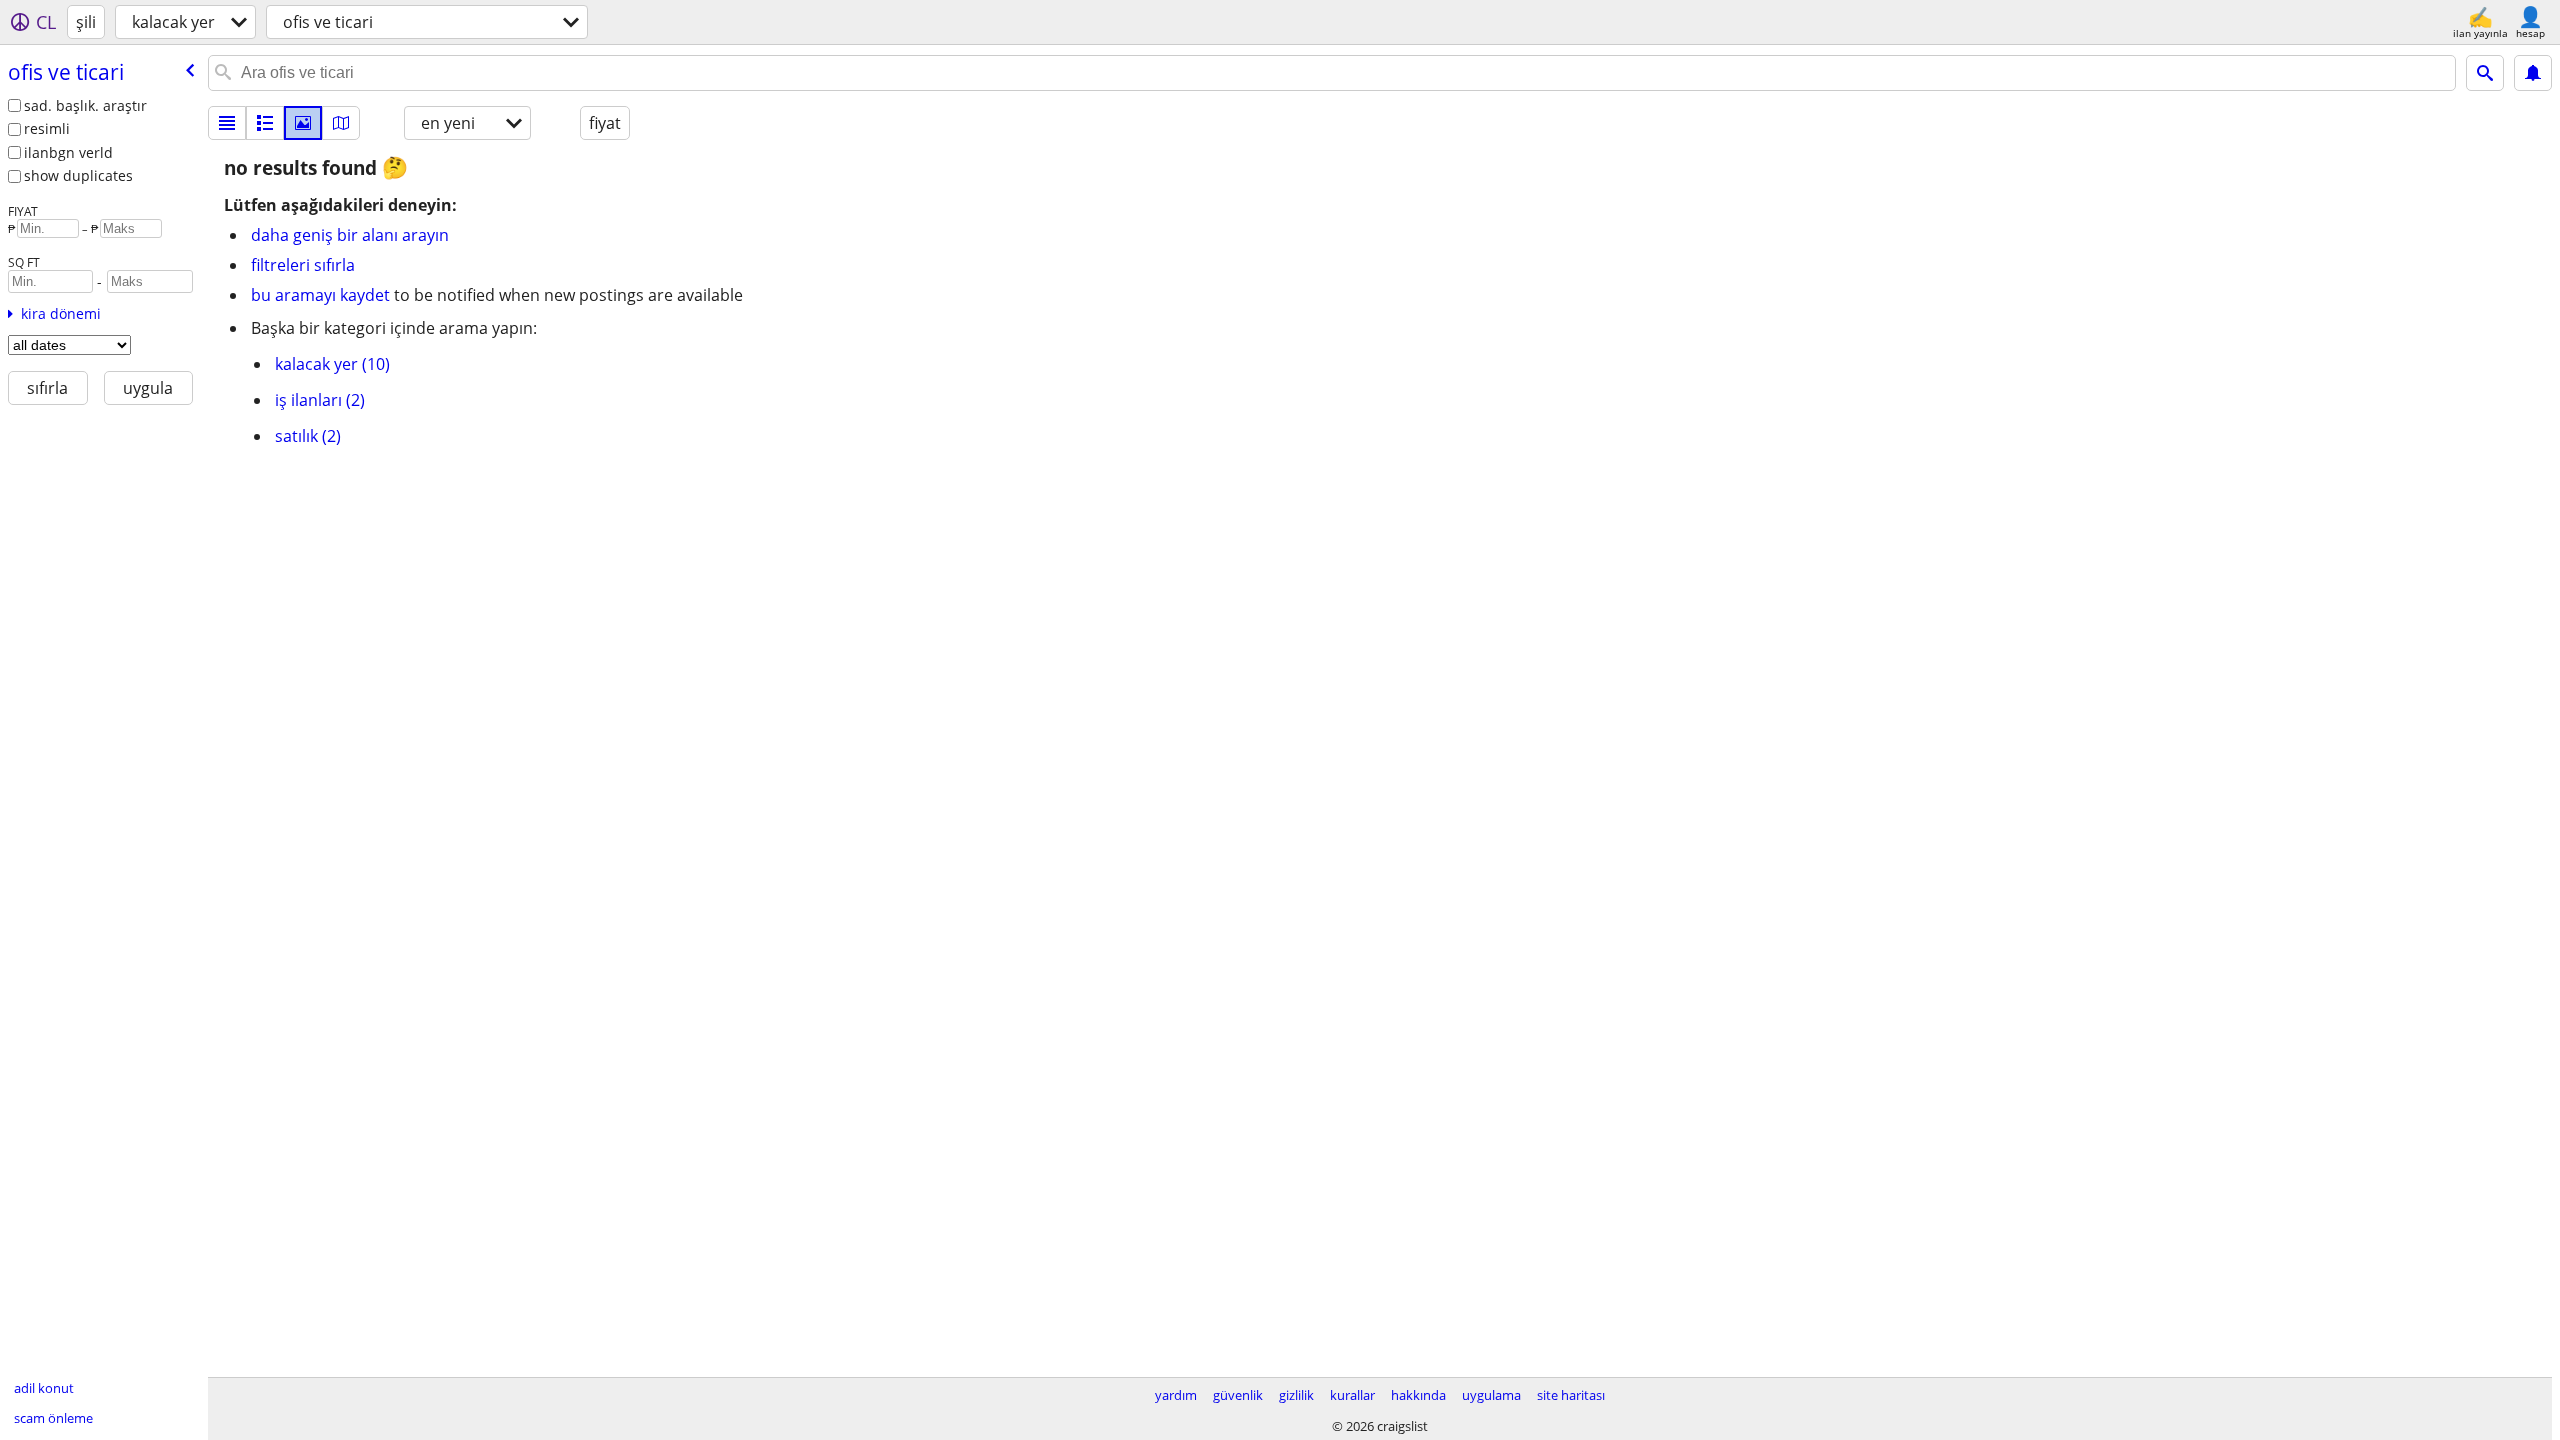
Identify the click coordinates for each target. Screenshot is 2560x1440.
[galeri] (303, 123)
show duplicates (78, 175)
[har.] (341, 123)
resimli (47, 128)
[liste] (227, 123)
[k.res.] (265, 123)
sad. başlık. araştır (85, 105)
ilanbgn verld (68, 152)
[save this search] (2533, 73)
